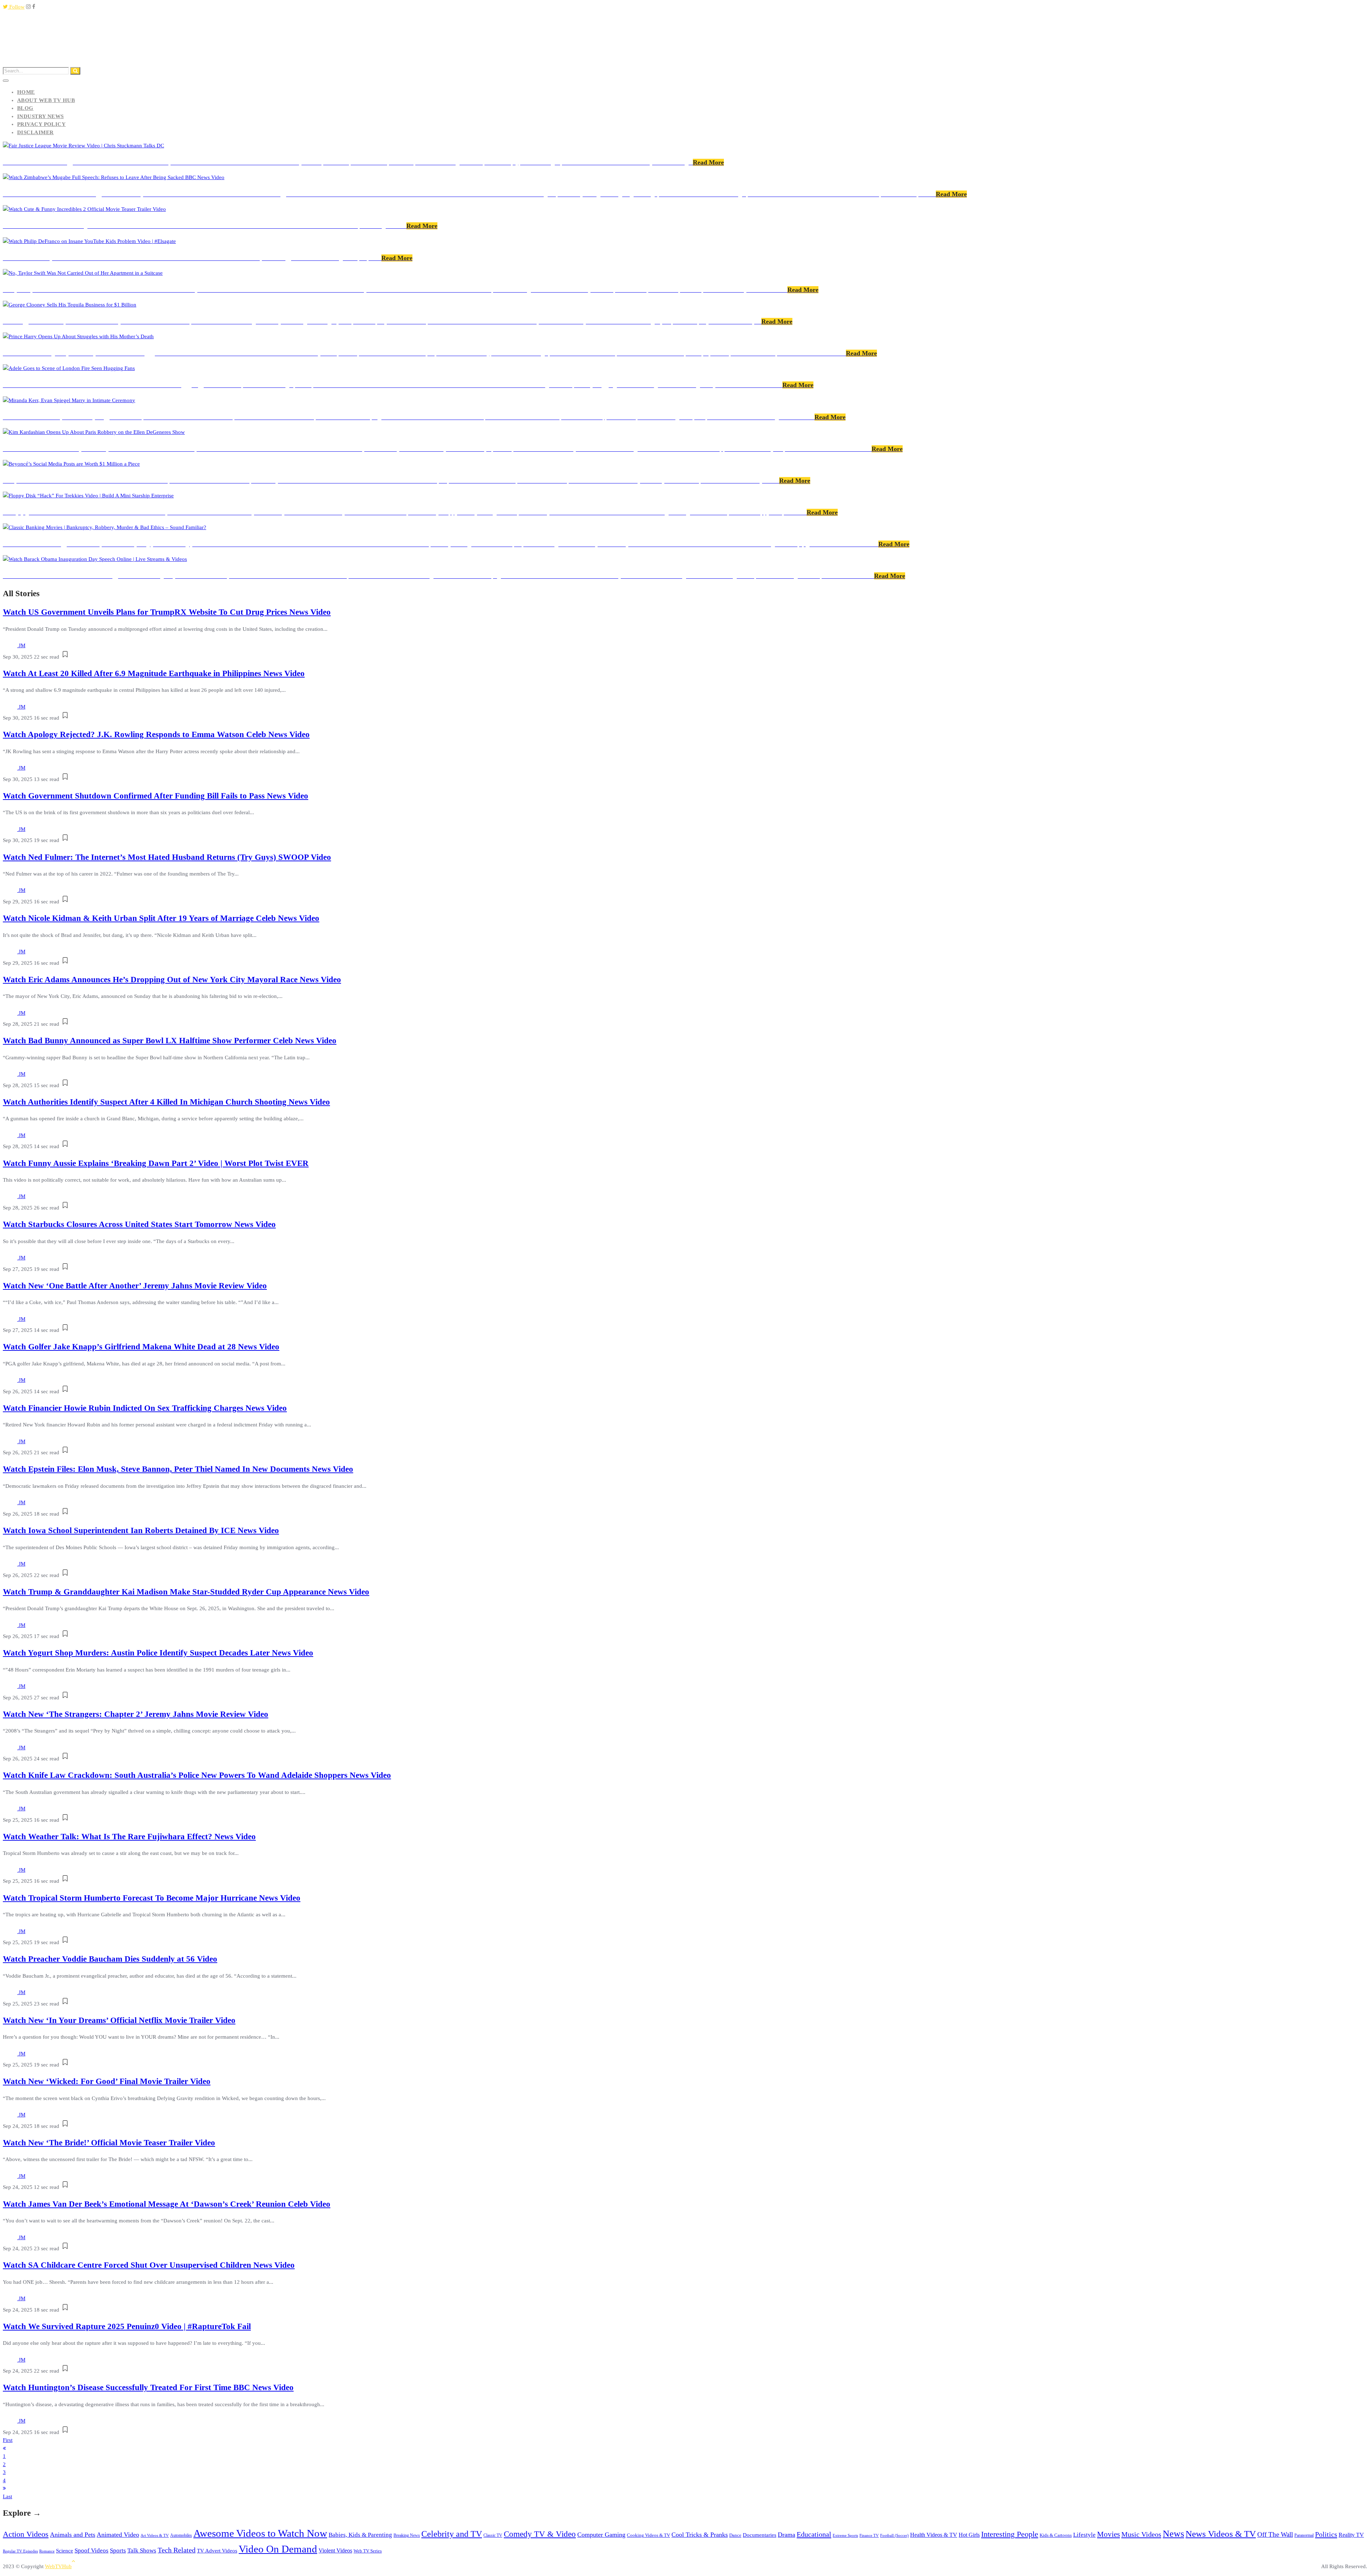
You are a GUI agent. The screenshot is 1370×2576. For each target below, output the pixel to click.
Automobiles (181, 2535)
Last (7, 2496)
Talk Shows (142, 2550)
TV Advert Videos (217, 2551)
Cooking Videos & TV (648, 2535)
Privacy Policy (41, 124)
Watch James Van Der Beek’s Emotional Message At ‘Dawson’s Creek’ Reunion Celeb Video (167, 2204)
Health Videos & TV (934, 2535)
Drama (787, 2535)
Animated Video (118, 2535)
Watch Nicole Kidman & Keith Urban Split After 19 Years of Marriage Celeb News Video (161, 918)
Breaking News (407, 2535)
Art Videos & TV (155, 2535)
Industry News (40, 116)
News (1173, 2534)
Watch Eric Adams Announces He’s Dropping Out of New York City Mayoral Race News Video (172, 980)
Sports (118, 2550)
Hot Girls (969, 2535)
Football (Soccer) (894, 2535)
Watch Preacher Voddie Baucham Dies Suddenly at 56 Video (110, 1959)
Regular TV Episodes (20, 2551)
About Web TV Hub (46, 100)
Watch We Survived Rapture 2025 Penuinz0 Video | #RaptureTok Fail (127, 2326)
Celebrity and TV (452, 2534)
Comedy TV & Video (540, 2534)
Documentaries (760, 2535)
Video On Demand (278, 2549)
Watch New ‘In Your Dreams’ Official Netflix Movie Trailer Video (119, 2020)
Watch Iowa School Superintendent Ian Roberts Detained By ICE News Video (141, 1530)
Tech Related (177, 2550)
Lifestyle (1084, 2535)
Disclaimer (35, 132)
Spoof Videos (92, 2550)
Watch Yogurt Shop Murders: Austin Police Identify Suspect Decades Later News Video (158, 1653)
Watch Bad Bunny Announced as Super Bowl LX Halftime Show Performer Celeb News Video (170, 1041)
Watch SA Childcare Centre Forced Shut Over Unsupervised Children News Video (149, 2265)
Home (26, 92)
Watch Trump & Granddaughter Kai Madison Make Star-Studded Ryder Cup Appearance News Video (186, 1592)
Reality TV (1351, 2535)
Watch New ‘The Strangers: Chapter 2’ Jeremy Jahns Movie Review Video (136, 1714)
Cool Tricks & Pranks (700, 2535)
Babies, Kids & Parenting (360, 2535)
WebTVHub (58, 2566)
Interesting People (1010, 2534)
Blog (25, 108)
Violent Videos (335, 2550)
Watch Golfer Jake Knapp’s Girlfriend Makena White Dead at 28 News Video (141, 1347)
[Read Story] (65, 657)
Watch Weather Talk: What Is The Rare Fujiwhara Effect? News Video (129, 1837)
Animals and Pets (73, 2535)
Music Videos (1141, 2534)
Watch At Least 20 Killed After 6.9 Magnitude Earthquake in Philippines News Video (154, 673)
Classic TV (493, 2535)
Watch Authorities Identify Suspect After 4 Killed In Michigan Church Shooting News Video (166, 1102)
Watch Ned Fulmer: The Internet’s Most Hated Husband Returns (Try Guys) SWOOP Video (167, 857)
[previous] (4, 2448)
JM (22, 645)
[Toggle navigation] (6, 81)
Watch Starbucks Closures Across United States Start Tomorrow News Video (139, 1224)
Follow (16, 7)
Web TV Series (368, 2551)
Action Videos (26, 2534)
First (8, 2440)
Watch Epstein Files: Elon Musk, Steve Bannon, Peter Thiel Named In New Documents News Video (178, 1469)
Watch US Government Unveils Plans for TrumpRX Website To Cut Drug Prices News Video (167, 612)
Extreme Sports (845, 2535)
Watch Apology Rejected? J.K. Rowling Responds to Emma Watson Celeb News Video (156, 734)
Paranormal (1304, 2536)
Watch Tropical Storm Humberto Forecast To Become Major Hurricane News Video (152, 1898)
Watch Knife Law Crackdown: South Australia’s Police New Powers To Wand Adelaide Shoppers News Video (197, 1775)
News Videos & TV (1221, 2534)
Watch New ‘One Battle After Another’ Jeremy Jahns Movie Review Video (135, 1286)
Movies (1108, 2534)
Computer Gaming (601, 2535)
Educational (814, 2534)
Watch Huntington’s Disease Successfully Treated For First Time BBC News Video (148, 2387)
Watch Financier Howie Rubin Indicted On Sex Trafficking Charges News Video (145, 1408)
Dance (735, 2535)
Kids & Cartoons (1056, 2535)
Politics (1326, 2534)
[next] (4, 2488)
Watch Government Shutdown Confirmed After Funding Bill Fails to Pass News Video (156, 796)
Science (65, 2550)
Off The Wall (1275, 2534)
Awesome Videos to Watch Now (260, 2533)
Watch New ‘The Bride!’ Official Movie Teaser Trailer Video (109, 2143)
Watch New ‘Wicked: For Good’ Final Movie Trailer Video (107, 2081)
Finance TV (869, 2535)
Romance (47, 2551)
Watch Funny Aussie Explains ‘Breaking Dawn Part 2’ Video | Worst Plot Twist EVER (156, 1163)
